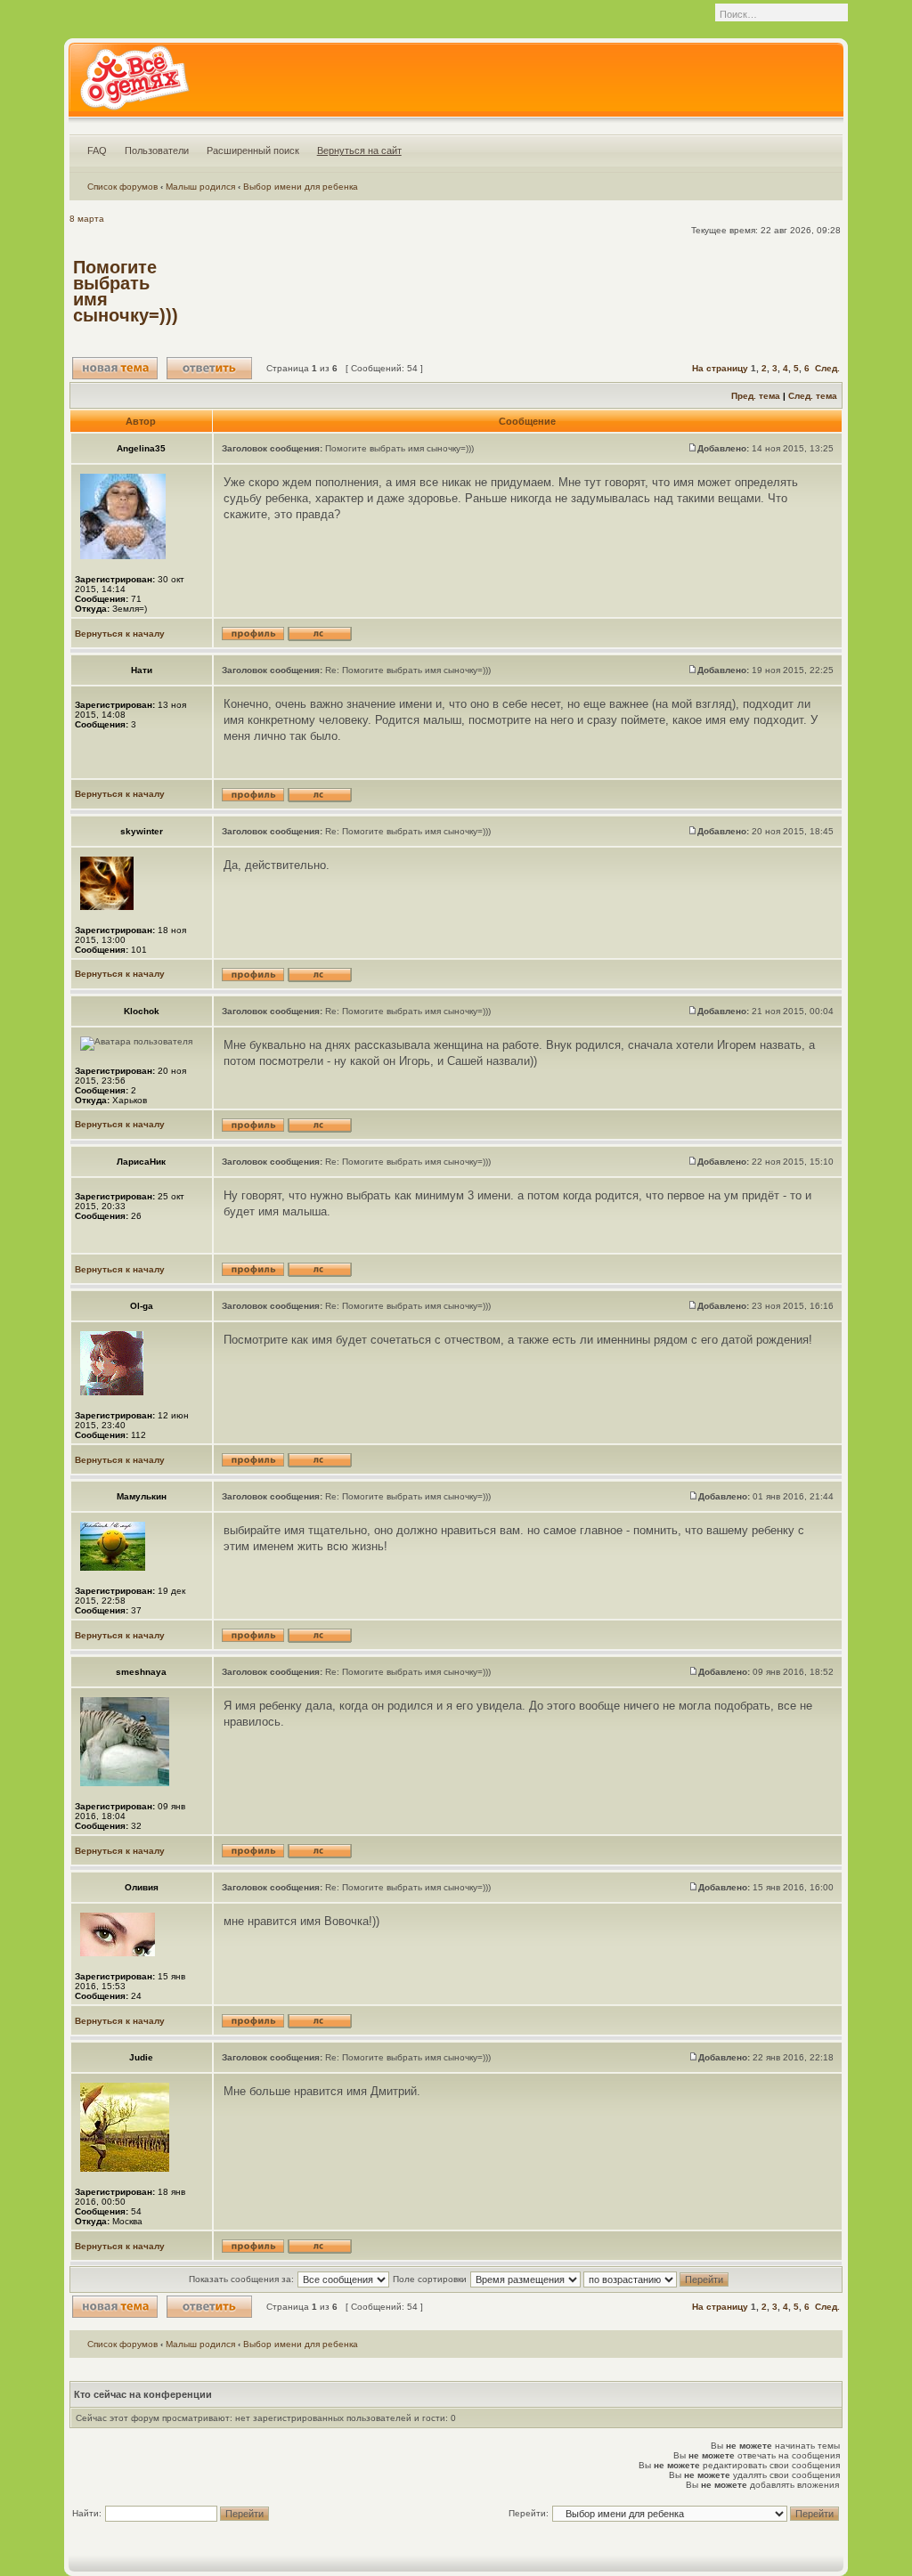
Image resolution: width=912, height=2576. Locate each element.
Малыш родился (200, 187)
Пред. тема (756, 396)
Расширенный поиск (253, 150)
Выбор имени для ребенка (301, 187)
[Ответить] (209, 368)
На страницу (720, 368)
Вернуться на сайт (359, 150)
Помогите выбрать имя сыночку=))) (126, 291)
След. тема (813, 396)
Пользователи (157, 150)
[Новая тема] (115, 368)
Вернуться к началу (120, 634)
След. (827, 368)
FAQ (97, 150)
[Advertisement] (515, 291)
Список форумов (122, 187)
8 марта (87, 219)
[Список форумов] (134, 84)
